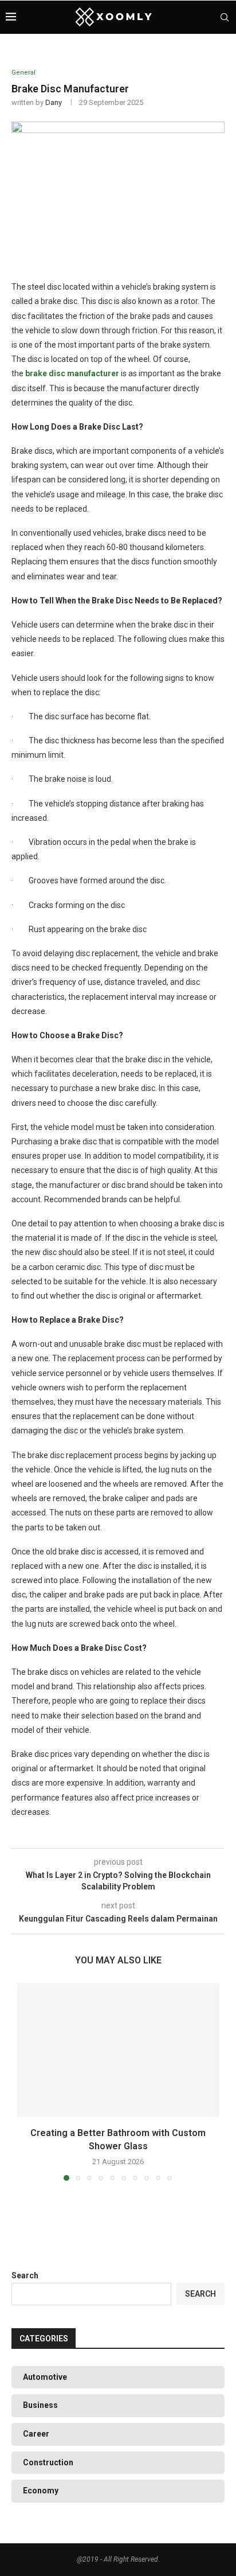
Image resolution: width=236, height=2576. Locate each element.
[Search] (225, 17)
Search (25, 2275)
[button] (27, 2081)
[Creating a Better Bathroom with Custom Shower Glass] (118, 2050)
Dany (54, 102)
